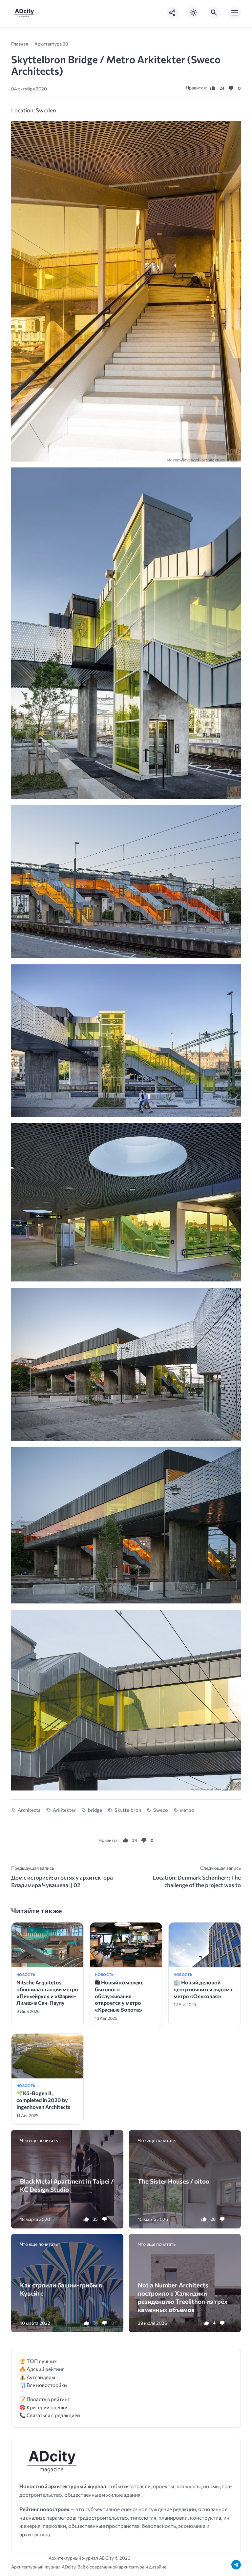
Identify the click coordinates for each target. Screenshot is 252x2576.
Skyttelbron (128, 1810)
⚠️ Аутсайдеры (37, 2377)
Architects (29, 1810)
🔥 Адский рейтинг (42, 2369)
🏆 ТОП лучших (38, 2361)
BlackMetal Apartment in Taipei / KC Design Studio (67, 2185)
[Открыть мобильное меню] (235, 13)
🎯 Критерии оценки (43, 2407)
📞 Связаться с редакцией (50, 2415)
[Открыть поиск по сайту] (214, 13)
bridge (95, 1810)
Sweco (161, 1810)
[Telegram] (236, 2565)
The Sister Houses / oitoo (174, 2181)
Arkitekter (64, 1810)
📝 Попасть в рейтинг (45, 2399)
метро (187, 1810)
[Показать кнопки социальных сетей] (173, 13)
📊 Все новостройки (43, 2385)
